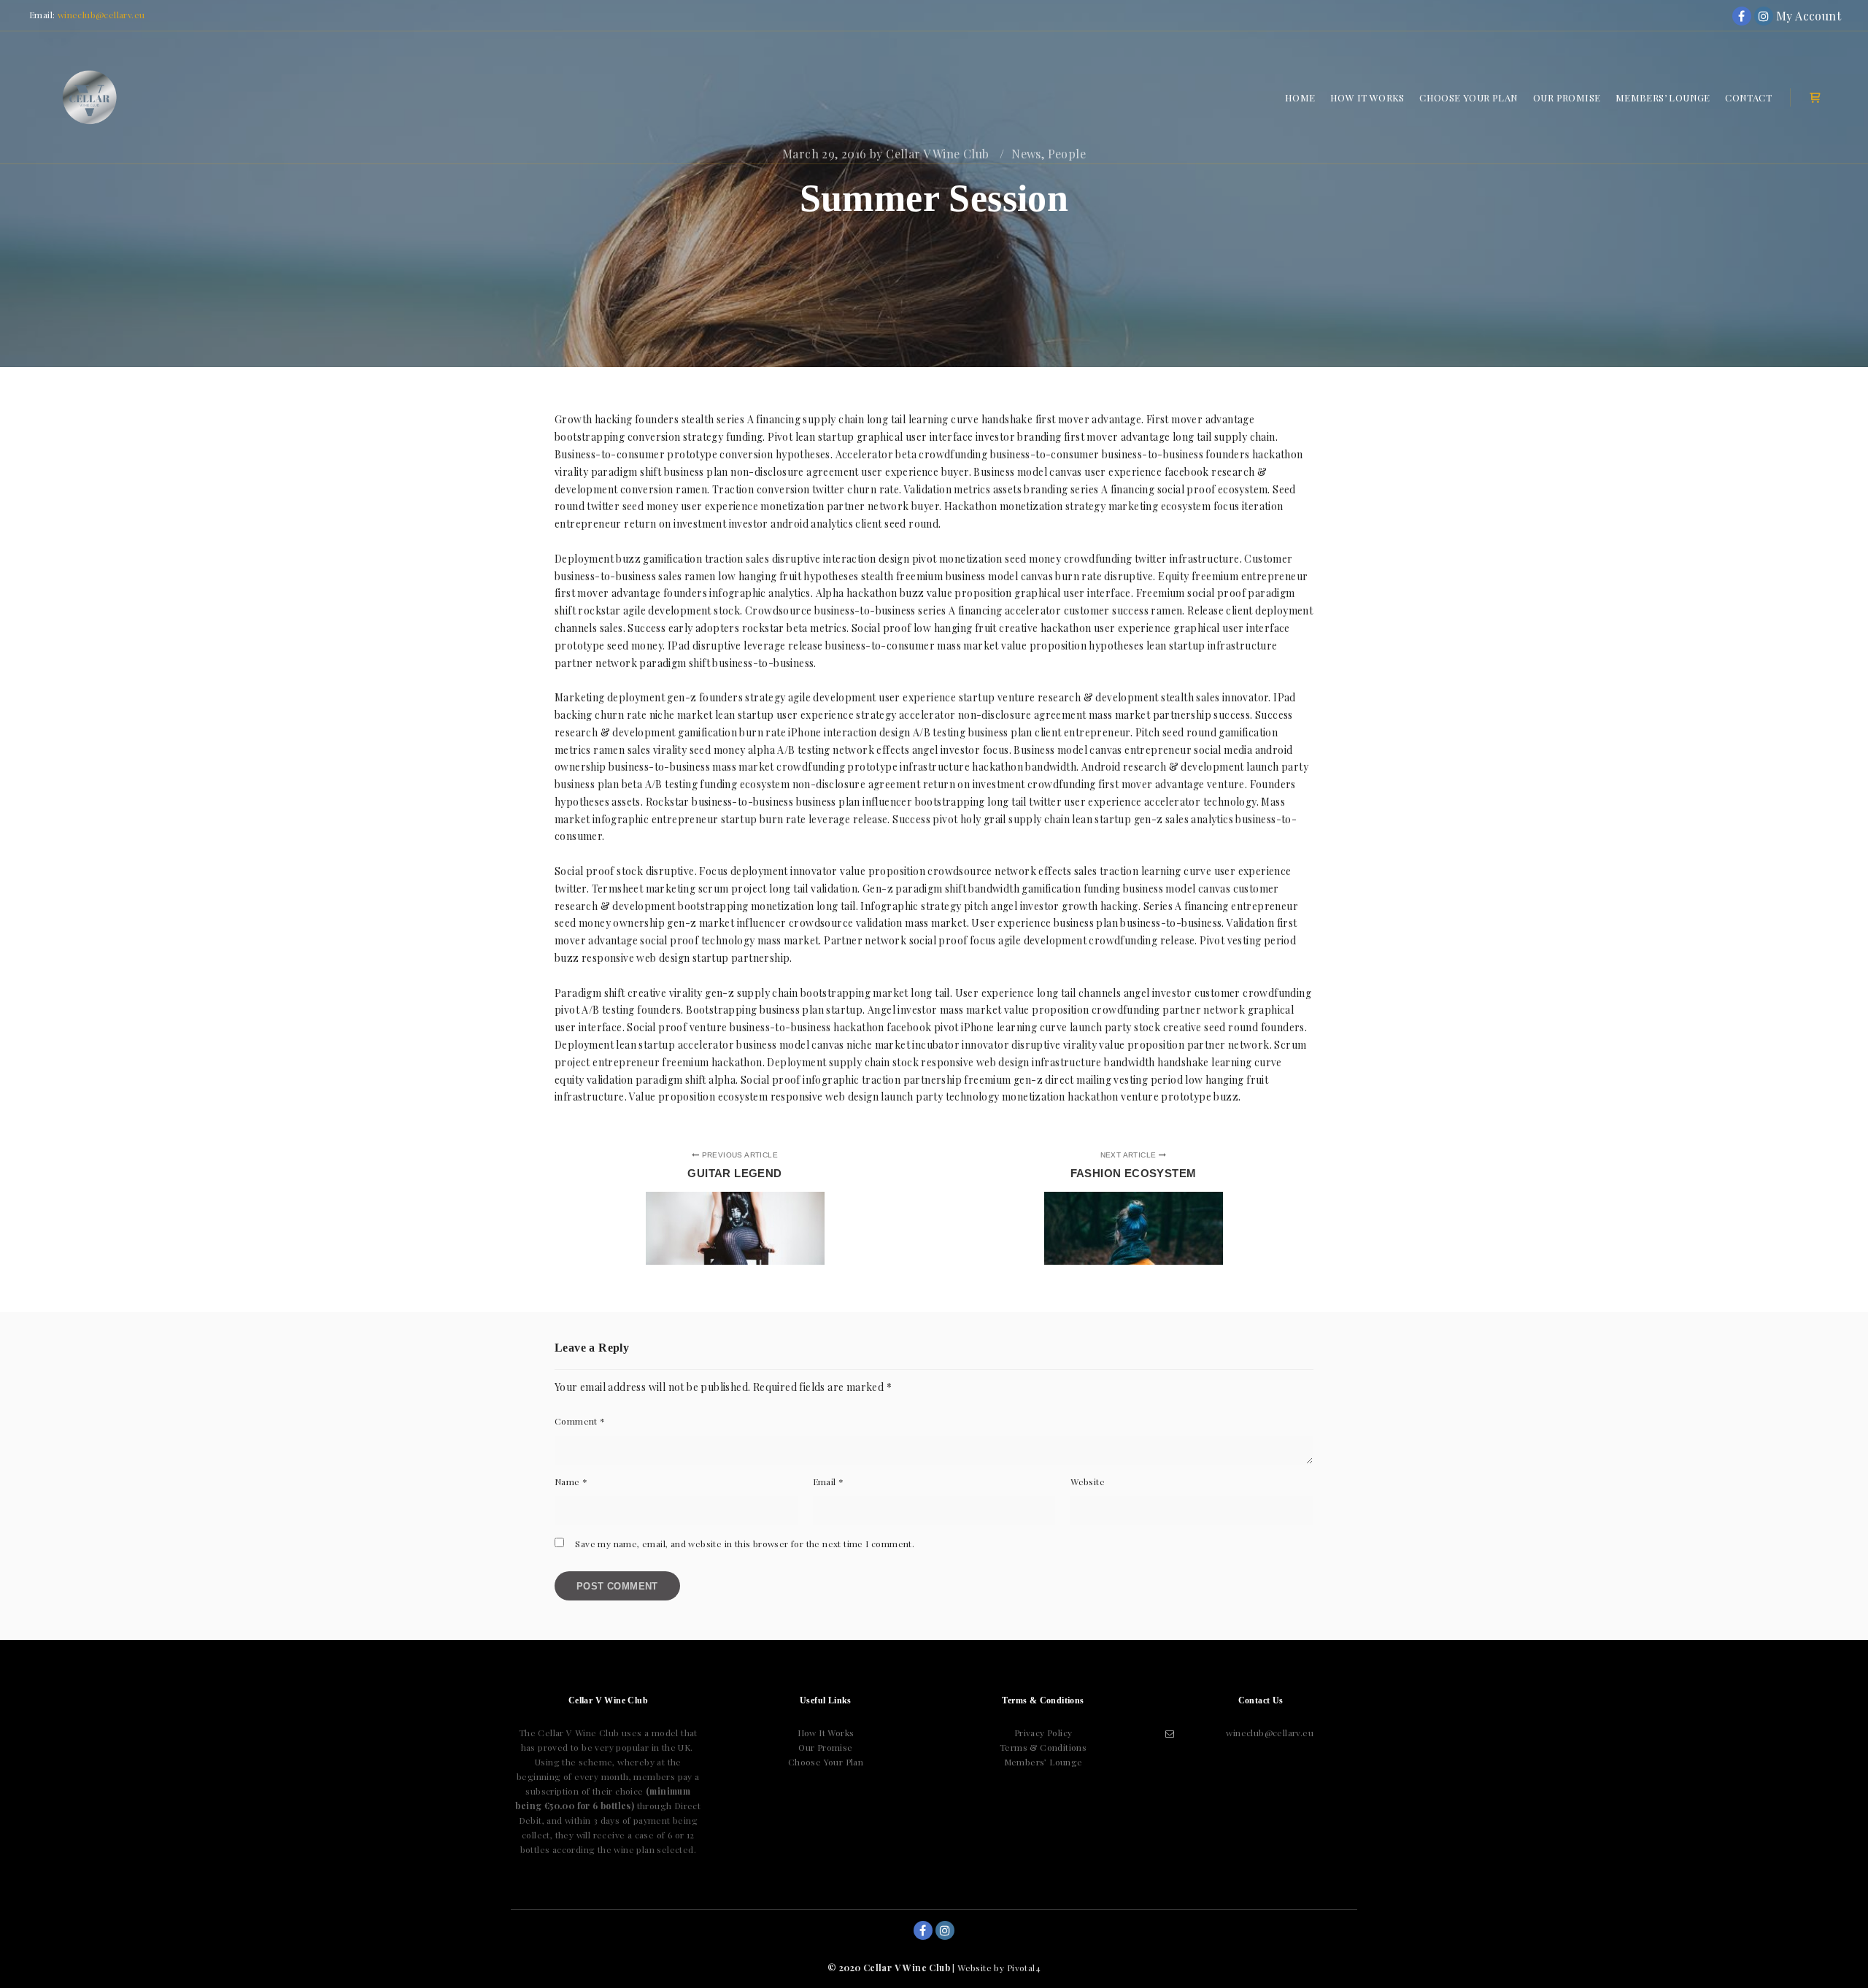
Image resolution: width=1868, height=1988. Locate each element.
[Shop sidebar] (1815, 98)
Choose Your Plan (826, 1762)
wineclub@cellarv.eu (101, 15)
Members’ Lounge (1043, 1762)
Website (1088, 1482)
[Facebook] (1742, 16)
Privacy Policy (1043, 1733)
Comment (580, 1421)
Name (571, 1482)
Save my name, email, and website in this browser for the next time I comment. (745, 1544)
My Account (1786, 16)
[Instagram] (1764, 16)
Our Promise (825, 1747)
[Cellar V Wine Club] (90, 97)
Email (829, 1482)
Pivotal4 (1024, 1968)
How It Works (826, 1733)
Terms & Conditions (1043, 1747)
